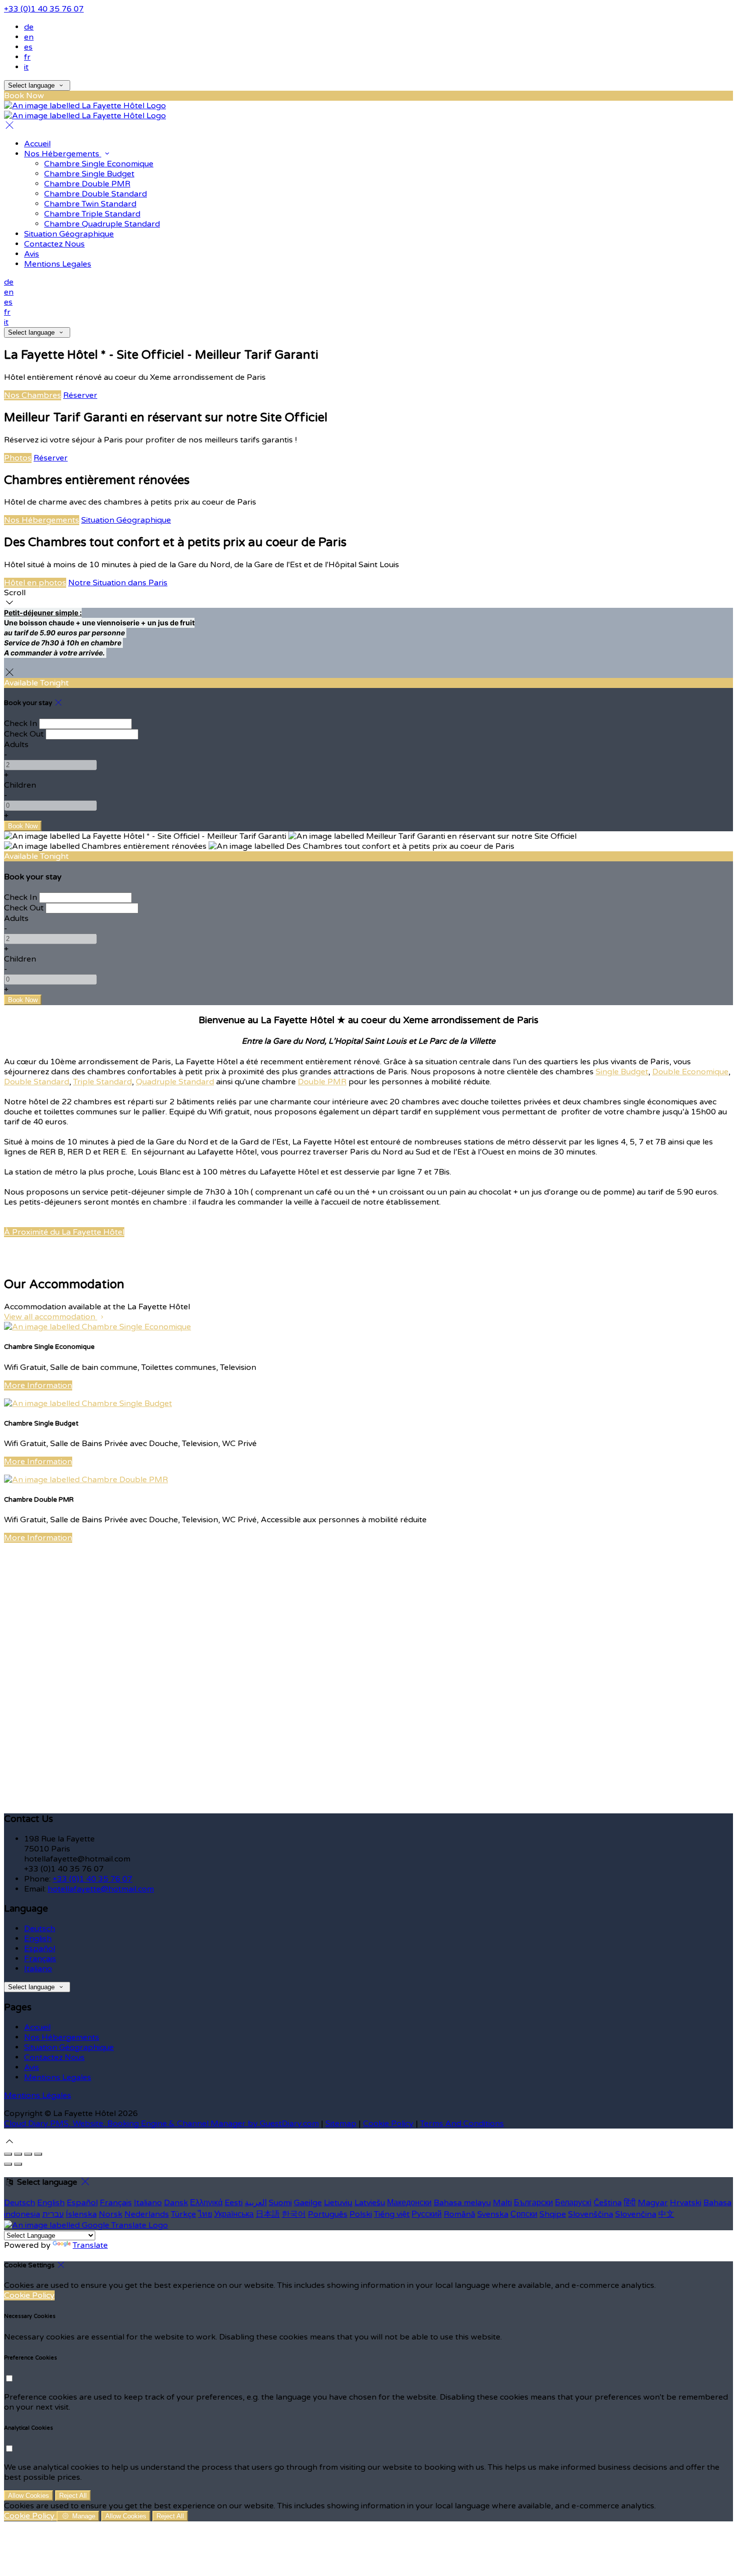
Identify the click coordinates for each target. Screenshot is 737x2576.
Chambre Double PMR (87, 184)
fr (27, 57)
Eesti (234, 2203)
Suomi (280, 2203)
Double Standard (37, 1082)
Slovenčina (636, 2214)
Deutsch (40, 1929)
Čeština (608, 2203)
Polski (361, 2214)
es (28, 47)
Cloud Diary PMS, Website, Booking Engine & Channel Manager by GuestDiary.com (161, 2124)
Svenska (493, 2214)
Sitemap (341, 2124)
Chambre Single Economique (99, 164)
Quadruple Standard (175, 1082)
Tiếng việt (392, 2214)
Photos (18, 458)
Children (20, 785)
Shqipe (553, 2214)
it (26, 67)
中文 (666, 2214)
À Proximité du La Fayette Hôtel (64, 1232)
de (29, 27)
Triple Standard (103, 1082)
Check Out (24, 734)
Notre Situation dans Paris (118, 583)
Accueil (37, 144)
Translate (90, 2245)
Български (533, 2203)
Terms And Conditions (462, 2124)
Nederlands (147, 2214)
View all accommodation (51, 1317)
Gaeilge (308, 2203)
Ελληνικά (206, 2203)
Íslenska (81, 2214)
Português (328, 2214)
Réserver (80, 395)
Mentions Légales (38, 2095)
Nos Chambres (33, 395)
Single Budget (622, 1072)
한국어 (294, 2214)
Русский (427, 2214)
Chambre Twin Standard (90, 204)
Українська (234, 2214)
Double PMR (322, 1082)
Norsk (111, 2214)
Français (40, 1959)
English (38, 1939)
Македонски (409, 2203)
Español (40, 1949)
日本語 (268, 2214)
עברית (53, 2214)
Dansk (176, 2203)
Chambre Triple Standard (92, 214)
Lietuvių (338, 2203)
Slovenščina (591, 2214)
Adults (16, 745)
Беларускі (573, 2203)
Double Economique (690, 1072)
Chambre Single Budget (89, 174)
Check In (21, 724)
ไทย (205, 2214)
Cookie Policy (388, 2124)
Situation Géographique (69, 234)
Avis (32, 254)
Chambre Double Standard (96, 194)
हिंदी (630, 2203)
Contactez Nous (54, 244)
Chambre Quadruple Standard (102, 224)
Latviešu (370, 2203)
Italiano (38, 1969)
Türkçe (183, 2214)
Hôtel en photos (35, 583)
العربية (256, 2203)
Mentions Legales (58, 264)
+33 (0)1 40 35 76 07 (44, 9)
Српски (524, 2214)
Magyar (653, 2203)
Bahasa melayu (462, 2203)
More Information (38, 1385)
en (29, 37)
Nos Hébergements (63, 154)
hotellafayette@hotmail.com (101, 1889)
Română (459, 2214)
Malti (502, 2203)
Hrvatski (686, 2203)
